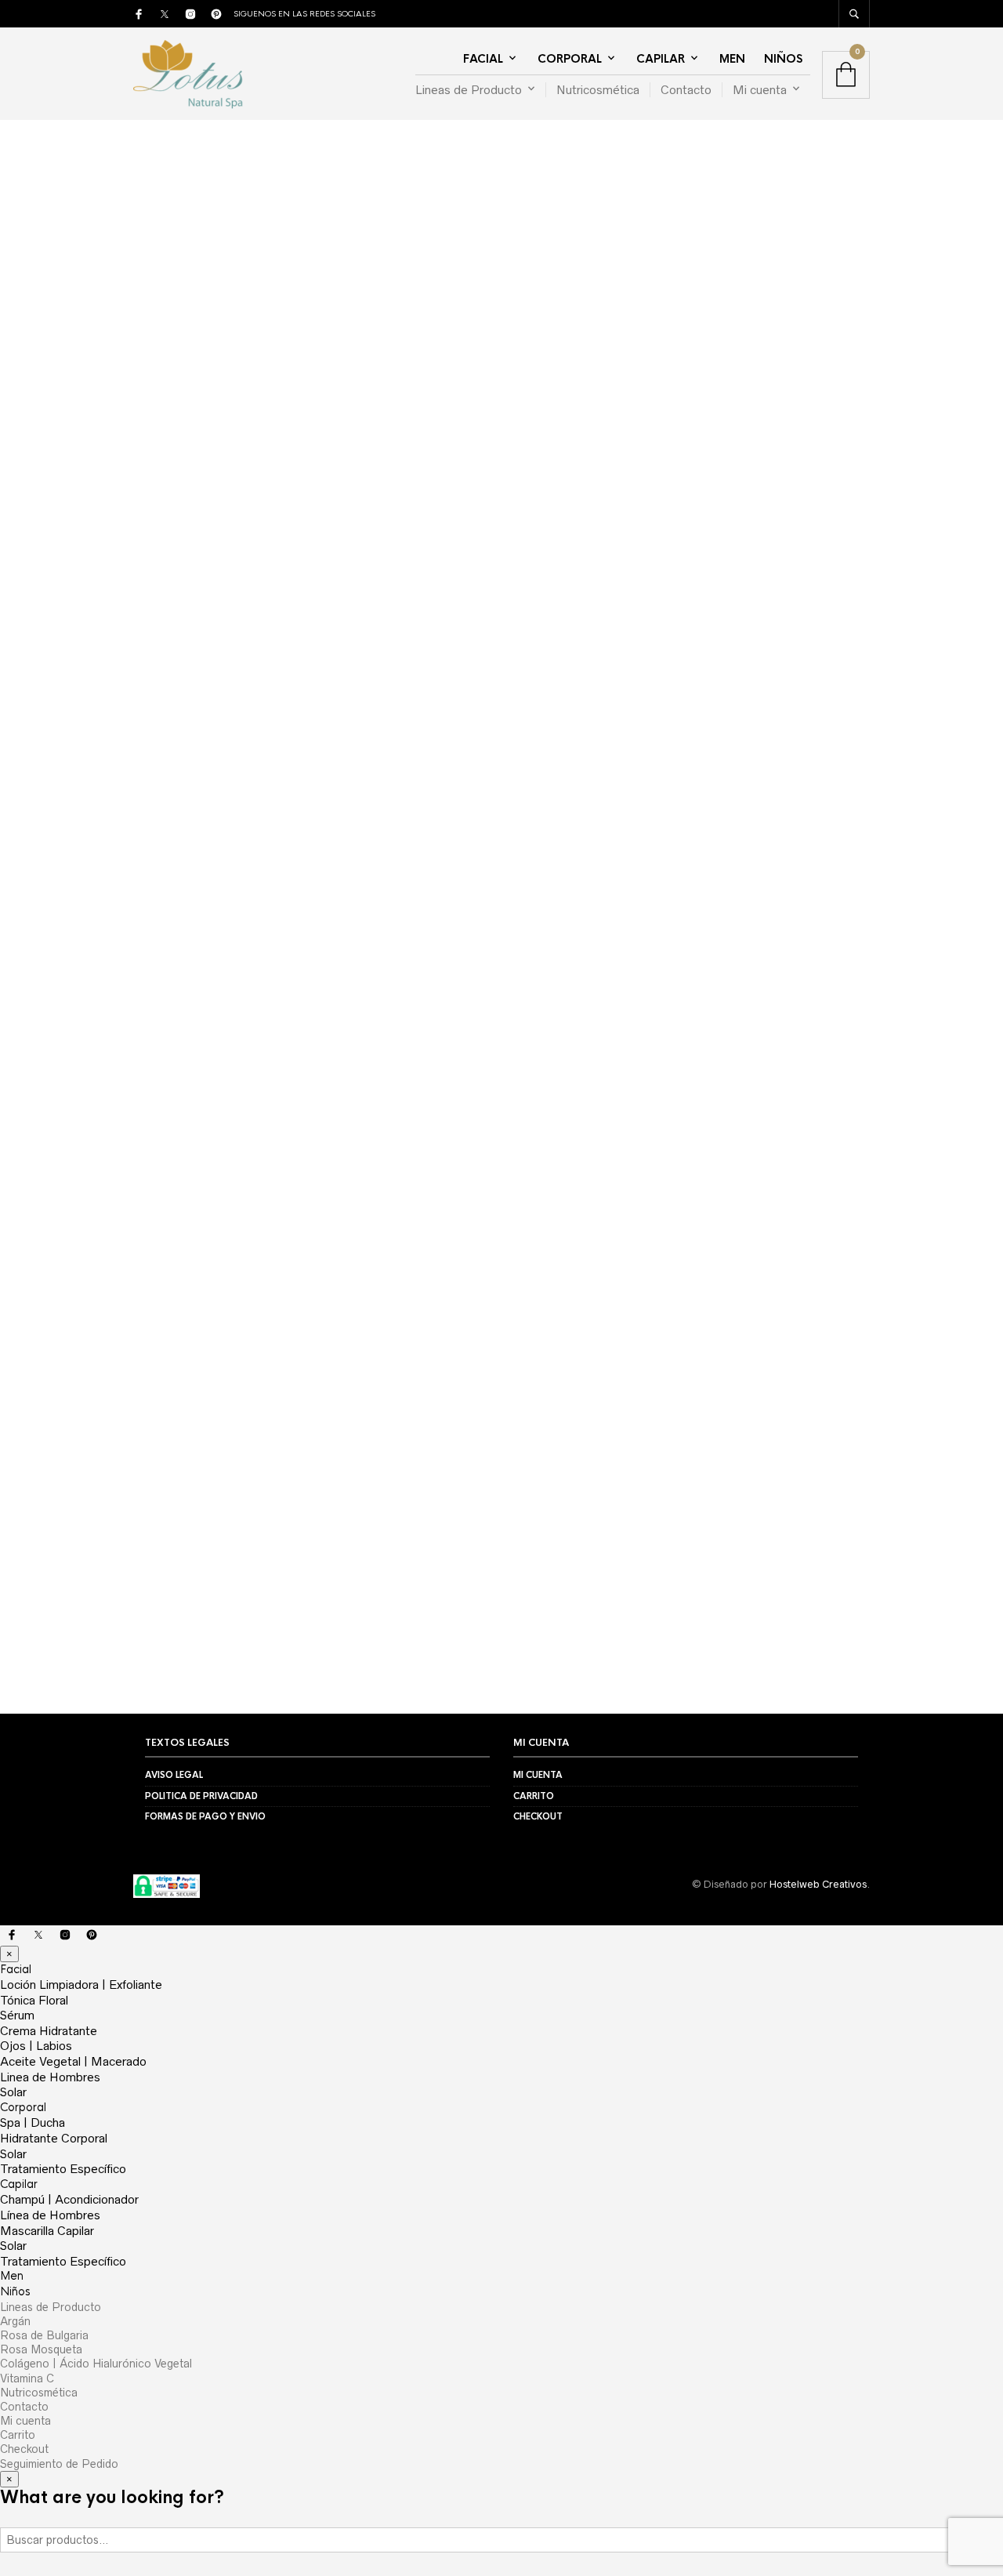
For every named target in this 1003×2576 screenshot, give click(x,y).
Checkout (538, 1816)
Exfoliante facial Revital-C (237, 1472)
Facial (483, 59)
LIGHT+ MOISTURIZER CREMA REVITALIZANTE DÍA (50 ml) (587, 938)
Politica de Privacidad (201, 1796)
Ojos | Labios (36, 2046)
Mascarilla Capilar (47, 2231)
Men (732, 59)
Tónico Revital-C (210, 1439)
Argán (15, 2321)
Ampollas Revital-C (218, 1406)
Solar (13, 2092)
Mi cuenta (760, 90)
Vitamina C (27, 2378)
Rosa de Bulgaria (44, 2335)
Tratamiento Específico (63, 2169)
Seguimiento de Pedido (59, 2464)
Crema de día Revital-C (228, 1341)
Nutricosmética (598, 90)
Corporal (570, 59)
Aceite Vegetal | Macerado (73, 2061)
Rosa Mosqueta (41, 2349)
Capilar (661, 59)
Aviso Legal (174, 1775)
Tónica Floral (34, 2000)
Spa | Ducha (33, 2122)
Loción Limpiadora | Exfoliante (81, 1985)
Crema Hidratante (49, 2031)
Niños (783, 59)
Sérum (17, 2015)
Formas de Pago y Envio (205, 1816)
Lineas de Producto (469, 90)
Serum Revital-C (210, 1373)
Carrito (534, 1796)
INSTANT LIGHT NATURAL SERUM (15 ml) (223, 930)
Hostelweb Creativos (818, 1884)
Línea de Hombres (50, 2215)
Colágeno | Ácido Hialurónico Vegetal (96, 2364)
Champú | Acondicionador (69, 2199)
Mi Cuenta (538, 1775)
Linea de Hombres (50, 2077)
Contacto (686, 90)
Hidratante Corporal (54, 2138)
